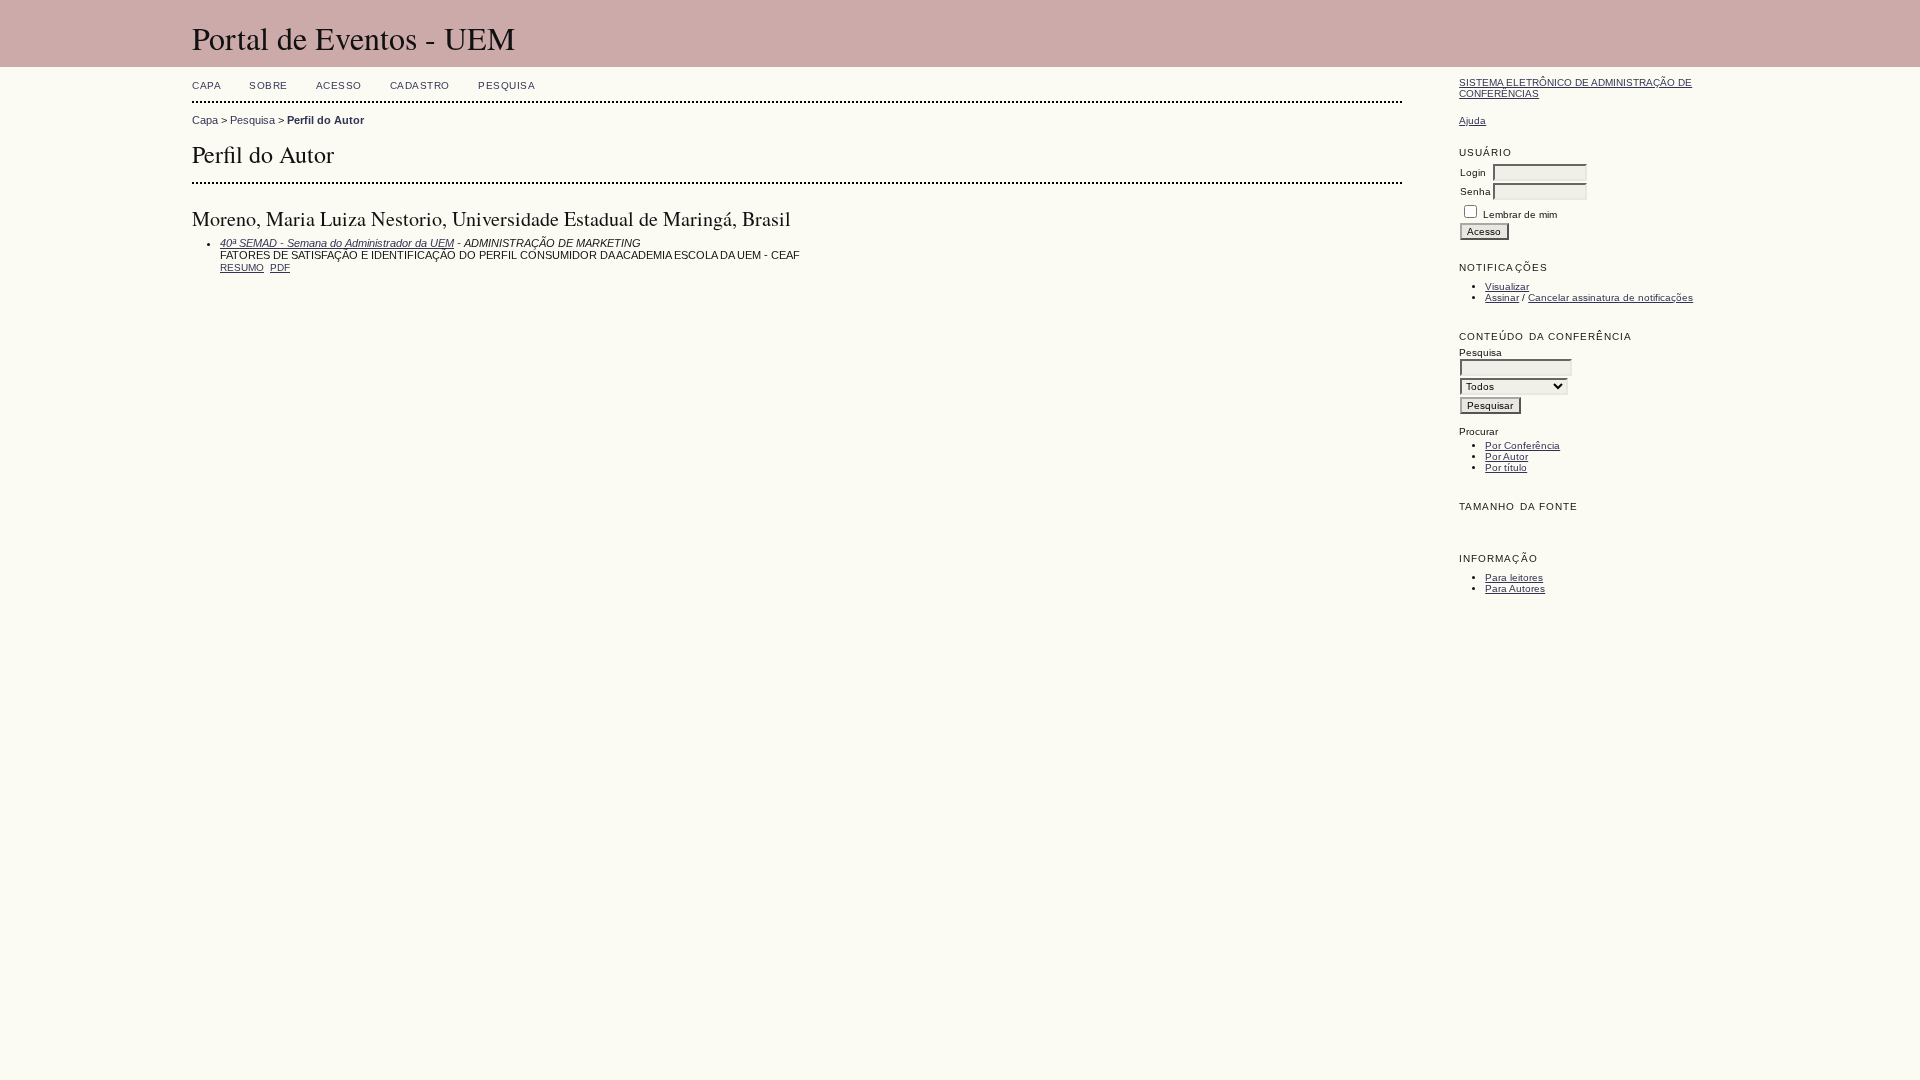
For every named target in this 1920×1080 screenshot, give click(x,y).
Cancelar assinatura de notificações (1610, 297)
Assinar (1502, 297)
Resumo (242, 267)
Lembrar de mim (1520, 214)
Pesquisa (506, 85)
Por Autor (1506, 456)
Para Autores (1515, 588)
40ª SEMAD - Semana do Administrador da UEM (337, 243)
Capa (206, 85)
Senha (1475, 191)
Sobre (268, 85)
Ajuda (1472, 120)
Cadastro (420, 85)
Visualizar (1507, 286)
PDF (280, 267)
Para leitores (1514, 577)
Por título (1506, 467)
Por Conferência (1522, 445)
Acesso (339, 85)
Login (1473, 172)
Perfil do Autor (325, 120)
